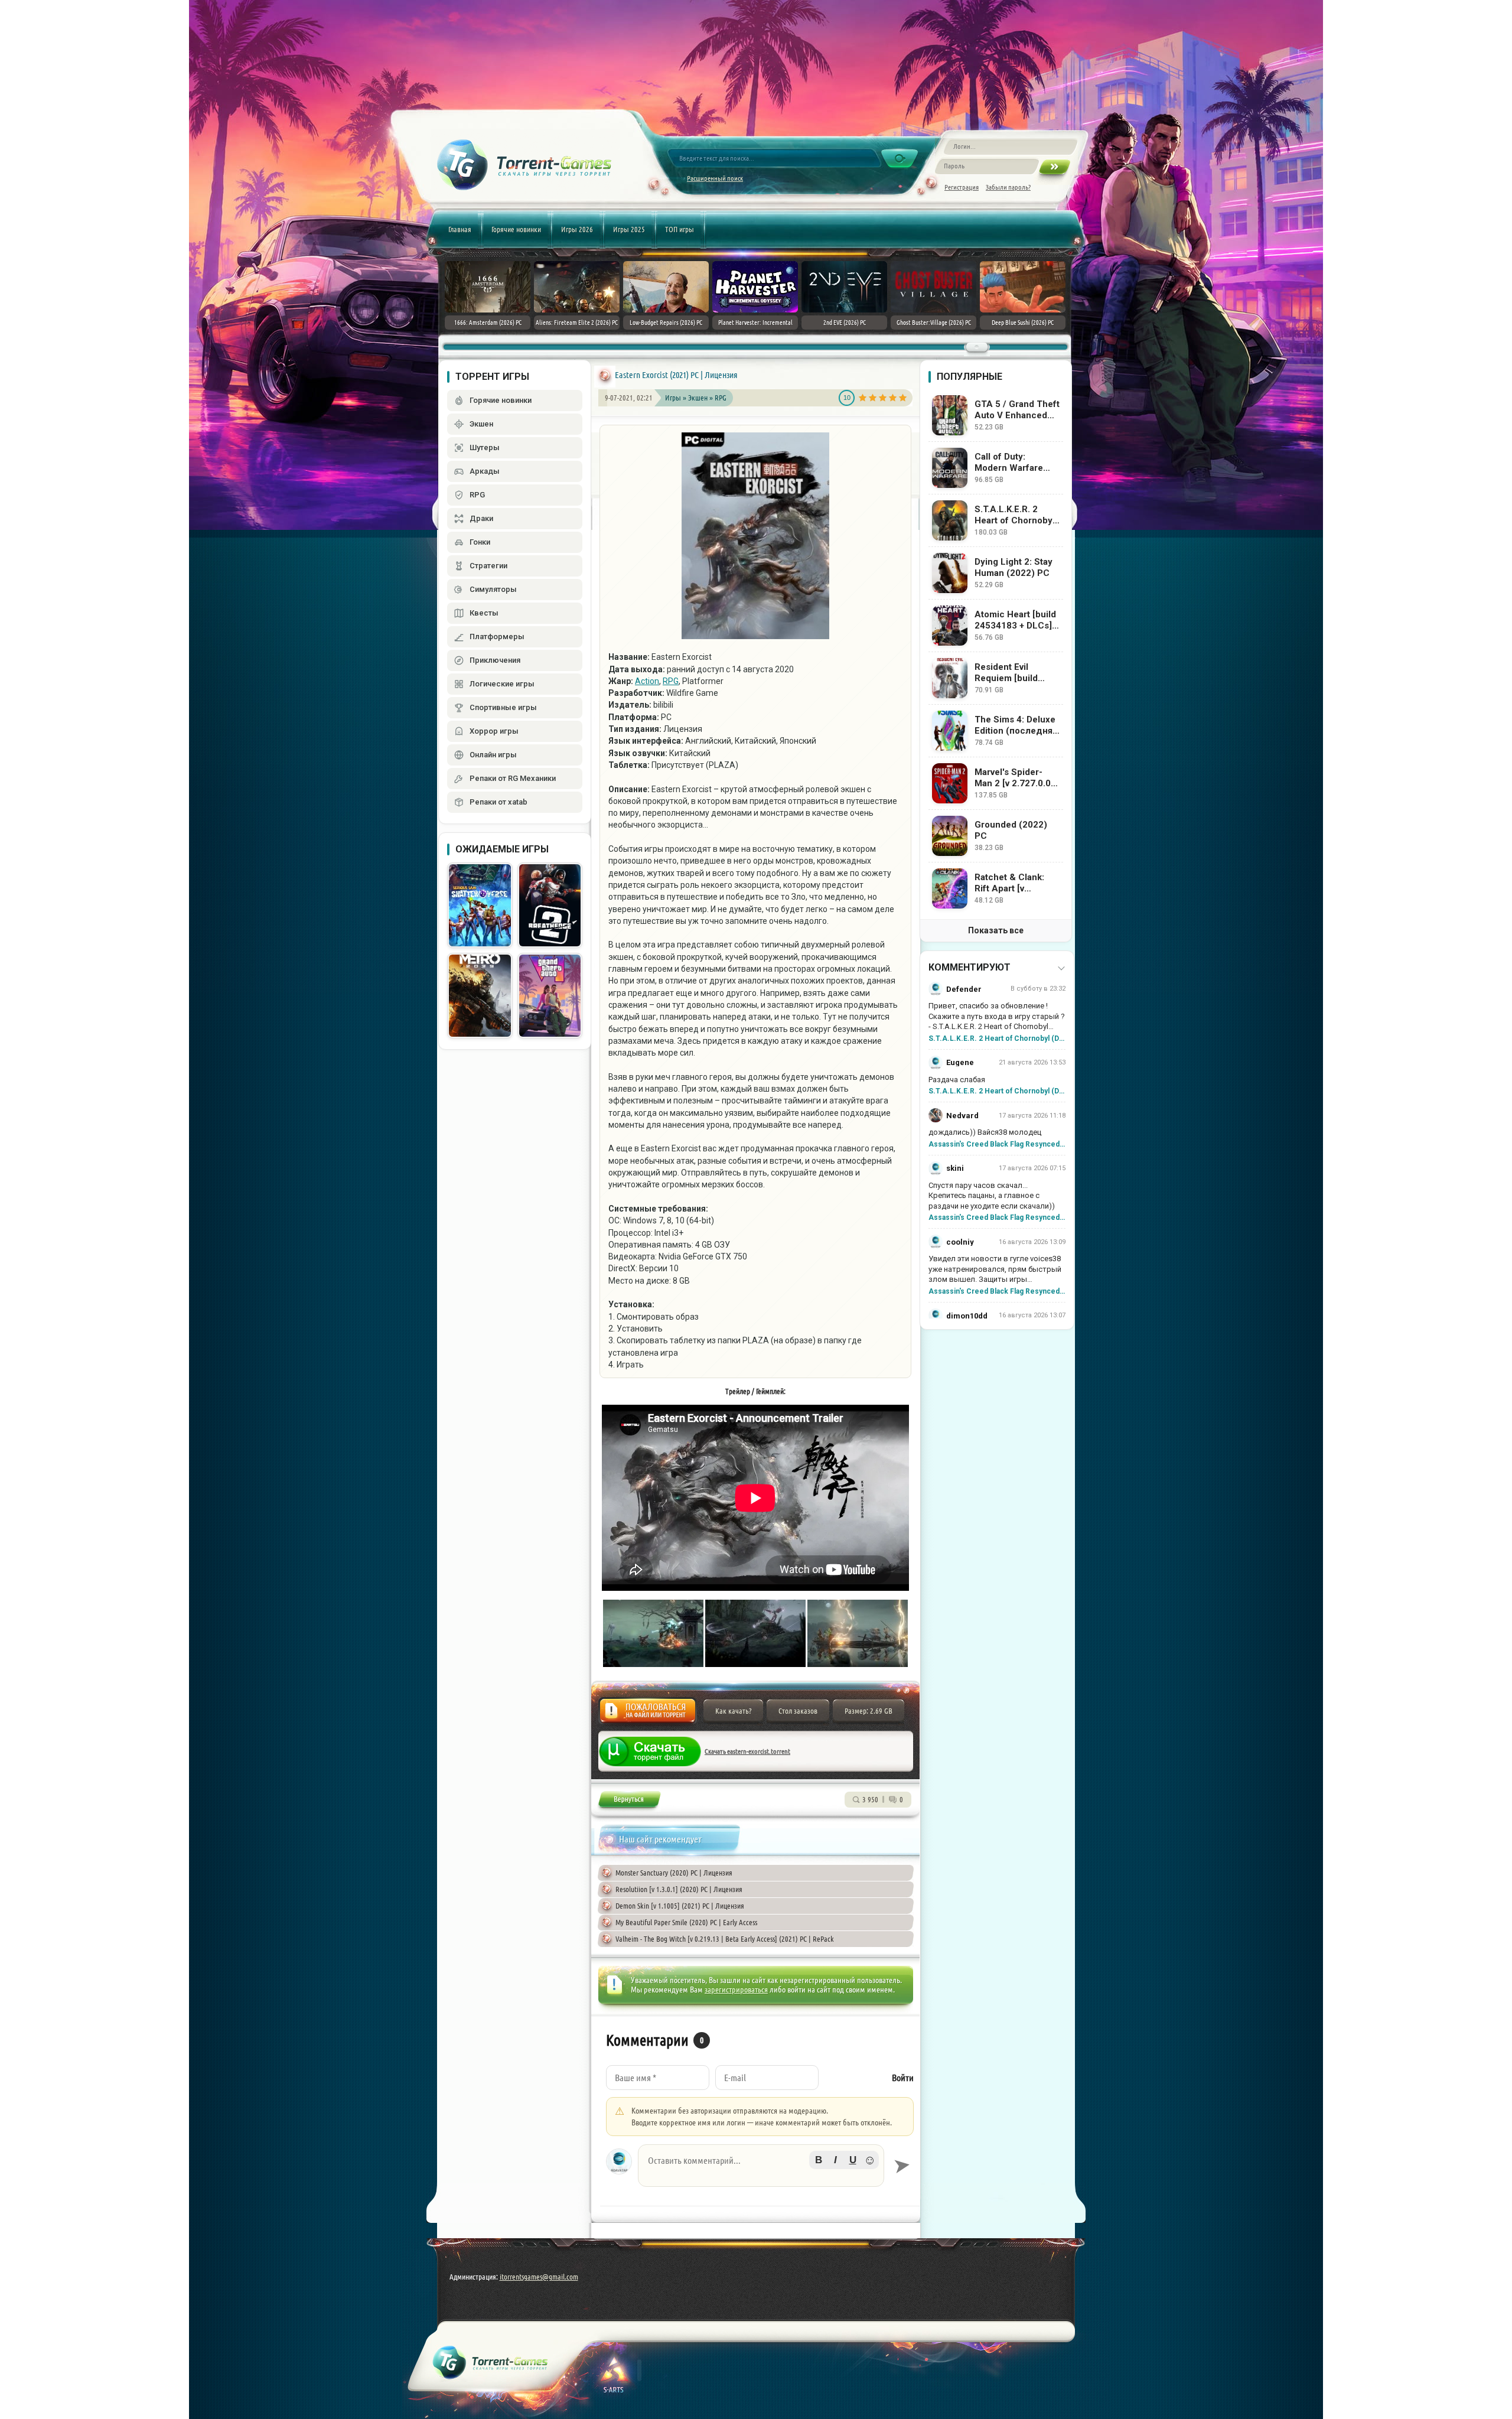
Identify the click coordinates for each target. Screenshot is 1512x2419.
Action (647, 681)
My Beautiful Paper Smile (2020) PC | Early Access (686, 1922)
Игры (673, 398)
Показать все (996, 930)
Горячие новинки (516, 229)
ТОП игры (680, 229)
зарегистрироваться (736, 1990)
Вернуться (629, 1801)
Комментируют (970, 967)
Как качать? (733, 1711)
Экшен (699, 398)
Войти (903, 2078)
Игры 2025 (629, 229)
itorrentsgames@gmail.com (539, 2277)
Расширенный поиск (715, 178)
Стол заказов (798, 1711)
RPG (721, 398)
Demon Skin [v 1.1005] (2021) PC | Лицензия (680, 1906)
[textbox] (761, 2166)
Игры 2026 (577, 229)
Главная (460, 229)
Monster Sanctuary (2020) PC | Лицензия (674, 1873)
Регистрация (962, 187)
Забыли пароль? (1008, 187)
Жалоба (648, 1714)
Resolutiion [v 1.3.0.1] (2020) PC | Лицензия (679, 1889)
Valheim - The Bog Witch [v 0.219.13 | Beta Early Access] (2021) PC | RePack (725, 1939)
